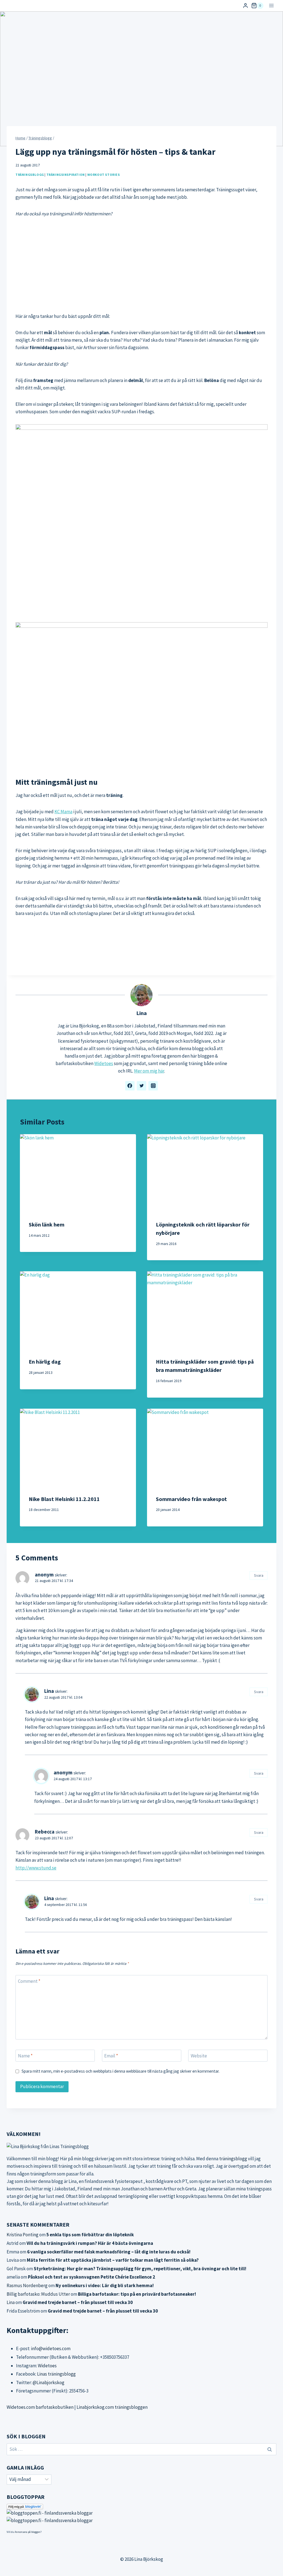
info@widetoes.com (51, 2349)
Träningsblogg (30, 175)
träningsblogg (233, 2159)
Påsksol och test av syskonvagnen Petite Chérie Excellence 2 (91, 2277)
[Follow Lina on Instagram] (153, 1086)
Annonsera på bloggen (27, 2532)
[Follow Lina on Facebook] (130, 1086)
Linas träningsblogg (56, 2374)
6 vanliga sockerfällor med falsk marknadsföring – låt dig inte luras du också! (109, 2252)
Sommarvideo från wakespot (191, 1499)
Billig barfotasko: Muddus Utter (38, 2294)
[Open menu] (271, 6)
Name (25, 2056)
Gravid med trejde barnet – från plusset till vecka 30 (78, 2302)
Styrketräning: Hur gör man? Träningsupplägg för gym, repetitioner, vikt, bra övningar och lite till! (140, 2269)
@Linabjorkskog (49, 2383)
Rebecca (45, 1832)
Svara (259, 1575)
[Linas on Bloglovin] (141, 2507)
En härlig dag (45, 1362)
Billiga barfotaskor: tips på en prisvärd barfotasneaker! (137, 2294)
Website (199, 2056)
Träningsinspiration (66, 175)
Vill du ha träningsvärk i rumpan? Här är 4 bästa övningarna (90, 2243)
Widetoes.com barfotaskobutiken (40, 2407)
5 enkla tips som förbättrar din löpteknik (90, 2235)
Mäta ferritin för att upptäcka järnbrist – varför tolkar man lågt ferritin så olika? (113, 2260)
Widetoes (104, 1063)
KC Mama (63, 812)
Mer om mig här (149, 1071)
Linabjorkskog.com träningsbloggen (112, 2407)
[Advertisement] (141, 265)
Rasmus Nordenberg (27, 2285)
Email (111, 2056)
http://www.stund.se (36, 1868)
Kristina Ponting (23, 2235)
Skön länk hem (47, 1224)
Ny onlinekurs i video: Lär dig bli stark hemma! (105, 2285)
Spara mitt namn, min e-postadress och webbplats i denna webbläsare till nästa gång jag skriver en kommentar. (120, 2071)
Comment (29, 1981)
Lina (141, 1013)
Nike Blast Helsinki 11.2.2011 (64, 1499)
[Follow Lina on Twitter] (141, 1086)
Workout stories (104, 175)
